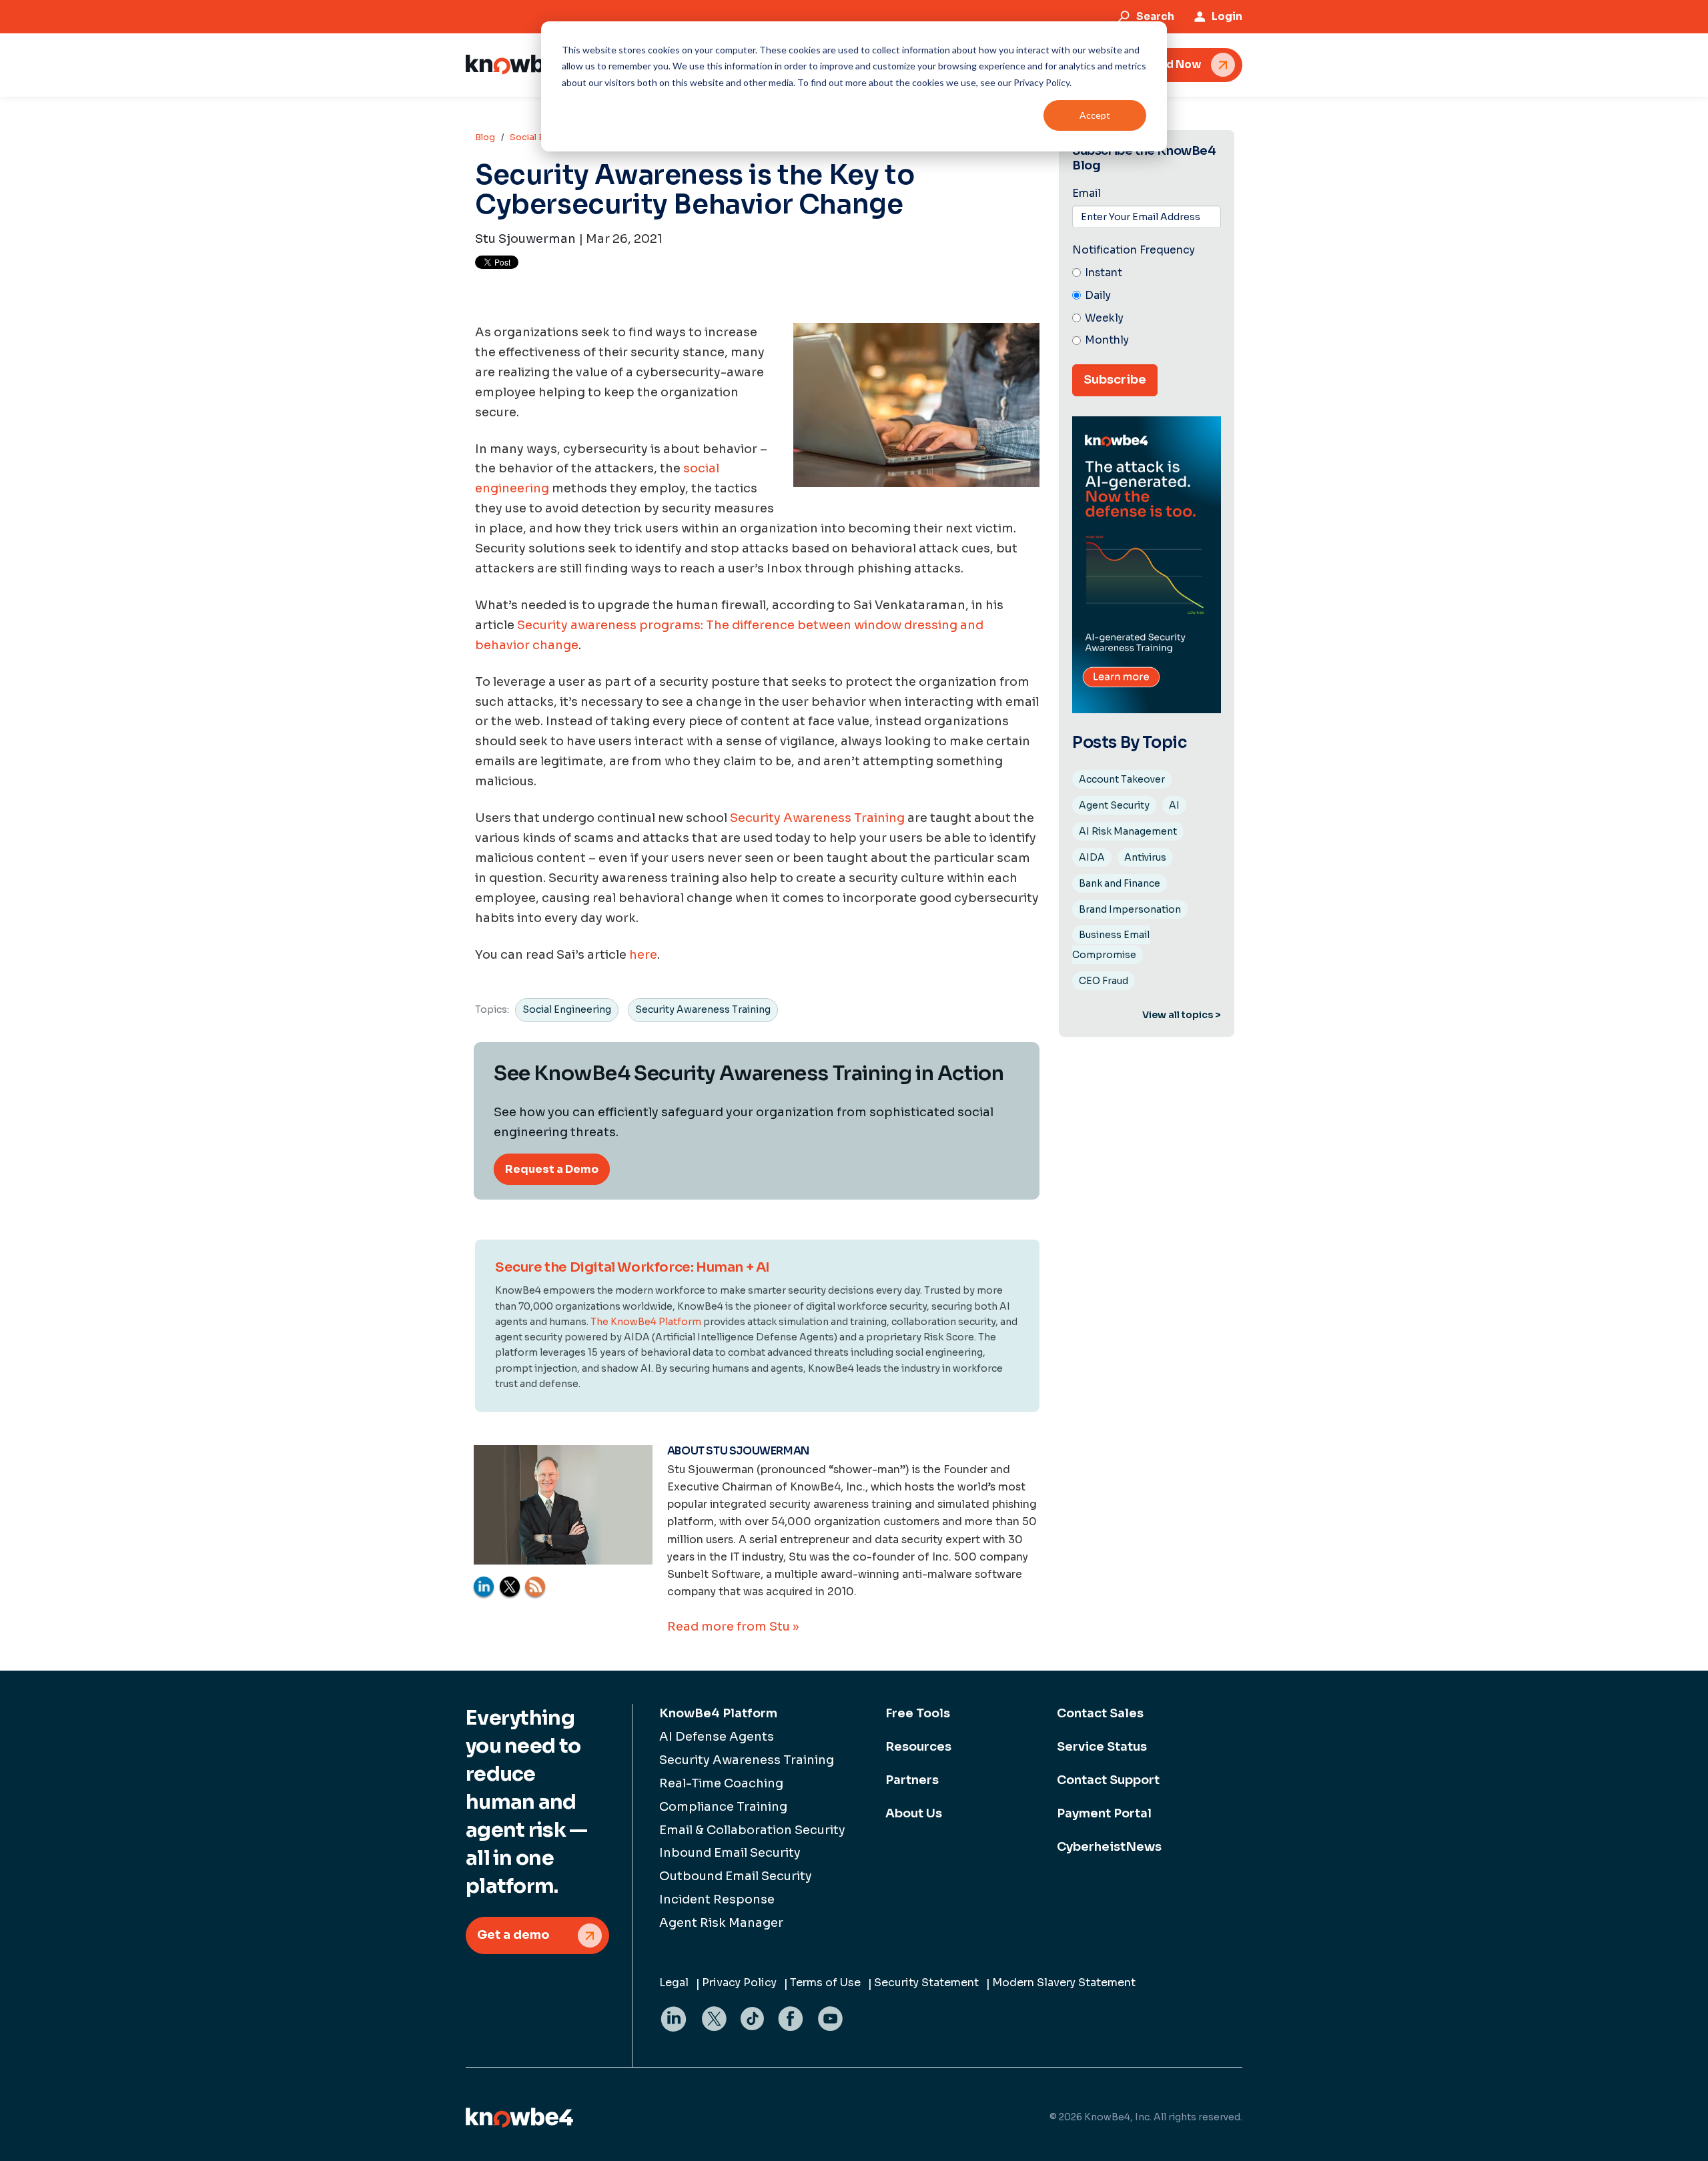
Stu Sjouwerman (525, 239)
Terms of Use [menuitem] (825, 1983)
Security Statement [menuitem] (926, 1983)
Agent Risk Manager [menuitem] (721, 1923)
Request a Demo (552, 1169)
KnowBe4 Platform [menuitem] (718, 1713)
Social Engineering (567, 1009)
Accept (1095, 115)
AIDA (1092, 857)
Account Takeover (1122, 779)
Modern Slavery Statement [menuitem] (1064, 1983)
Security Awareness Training (817, 818)
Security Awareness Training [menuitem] (747, 1760)
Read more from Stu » (733, 1627)
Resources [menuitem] (918, 1747)
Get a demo (513, 1935)
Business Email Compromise (1111, 945)
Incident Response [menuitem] (717, 1899)
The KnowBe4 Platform (646, 1322)
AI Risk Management (1128, 831)
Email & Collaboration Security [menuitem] (752, 1830)
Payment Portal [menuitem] (1104, 1813)
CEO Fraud (1104, 981)
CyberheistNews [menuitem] (1109, 1847)
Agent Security (1114, 805)
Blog (485, 137)
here (643, 955)
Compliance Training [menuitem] (723, 1807)
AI (1174, 805)
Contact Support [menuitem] (1108, 1780)
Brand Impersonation (1130, 909)
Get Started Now (1156, 64)
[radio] (1147, 274)
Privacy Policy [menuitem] (739, 1983)
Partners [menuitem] (912, 1780)
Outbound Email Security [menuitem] (736, 1876)
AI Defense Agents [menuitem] (717, 1737)
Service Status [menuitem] (1102, 1747)
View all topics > (1182, 1015)
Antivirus (1145, 857)
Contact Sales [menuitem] (1100, 1713)
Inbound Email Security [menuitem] (730, 1853)
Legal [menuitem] (674, 1983)
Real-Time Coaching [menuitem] (721, 1783)
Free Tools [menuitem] (918, 1713)
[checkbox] (1147, 307)
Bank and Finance (1120, 883)
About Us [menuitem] (914, 1813)
